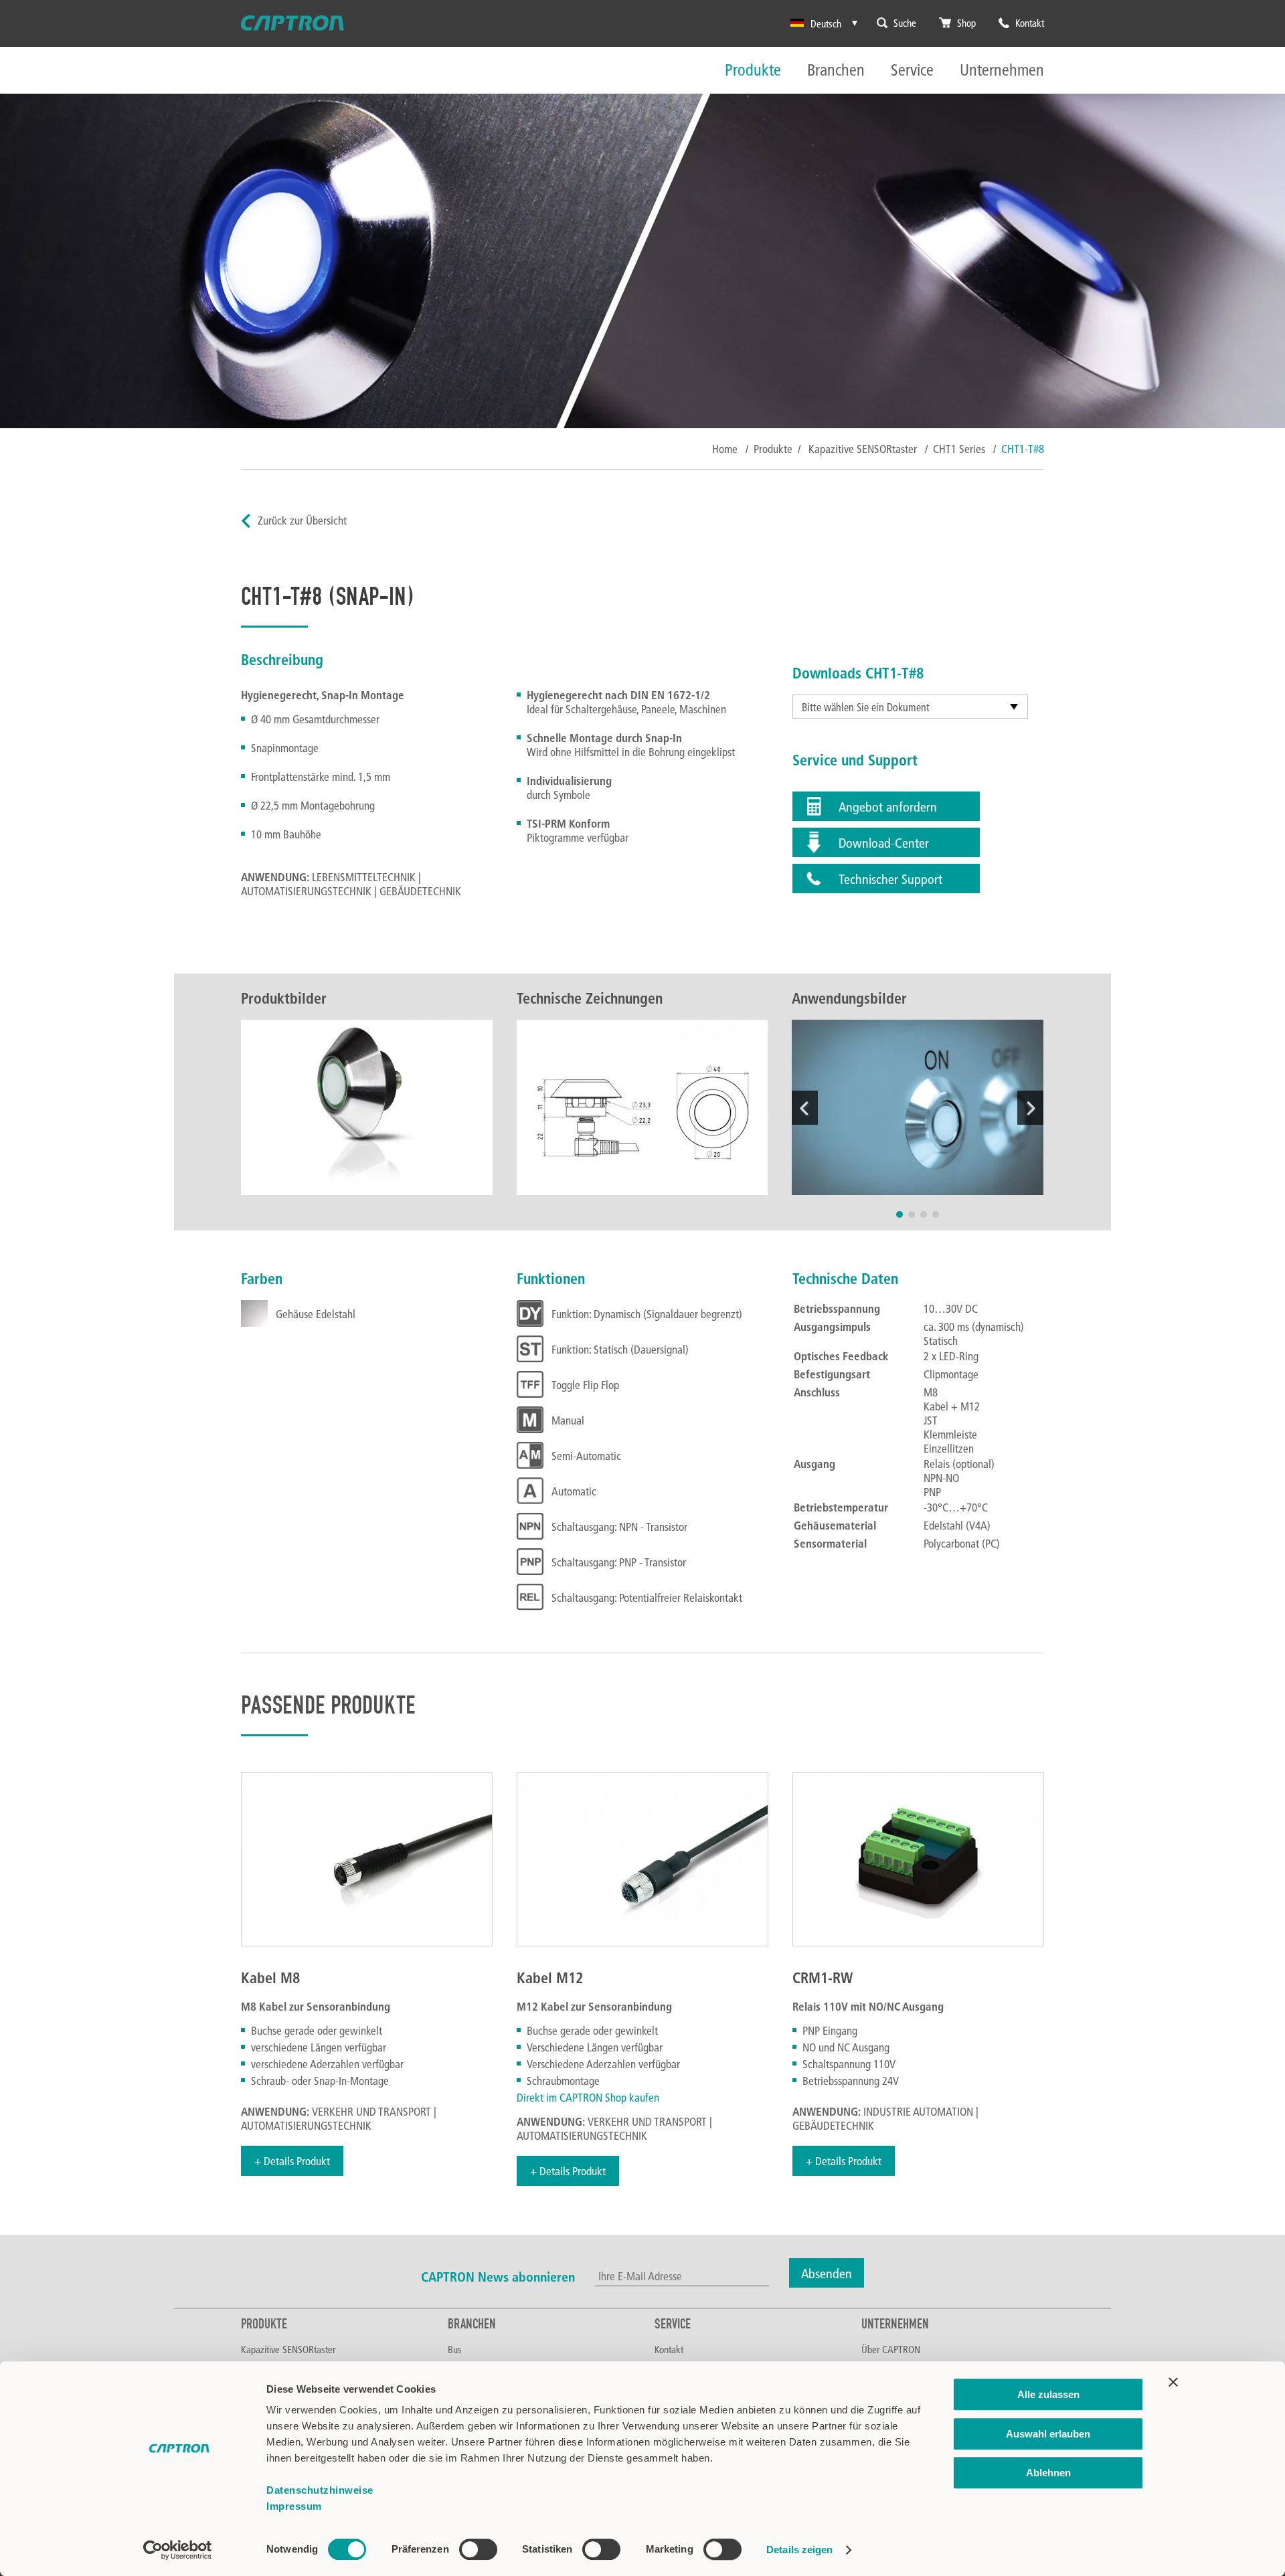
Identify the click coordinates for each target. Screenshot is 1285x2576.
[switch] (478, 2549)
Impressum (294, 2506)
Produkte (753, 71)
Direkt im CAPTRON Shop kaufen (588, 2097)
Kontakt (669, 2349)
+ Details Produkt (292, 2161)
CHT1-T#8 (1023, 449)
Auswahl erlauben (1048, 2434)
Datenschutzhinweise (320, 2490)
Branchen (836, 71)
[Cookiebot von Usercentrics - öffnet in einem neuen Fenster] (178, 2550)
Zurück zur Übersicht (302, 520)
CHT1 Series (960, 449)
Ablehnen (1048, 2473)
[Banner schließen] (1173, 2382)
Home (725, 449)
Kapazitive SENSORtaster (864, 449)
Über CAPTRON (891, 2349)
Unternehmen (1002, 71)
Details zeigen (799, 2550)
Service (912, 71)
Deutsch (826, 23)
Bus (455, 2349)
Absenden (827, 2273)
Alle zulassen (1048, 2394)
